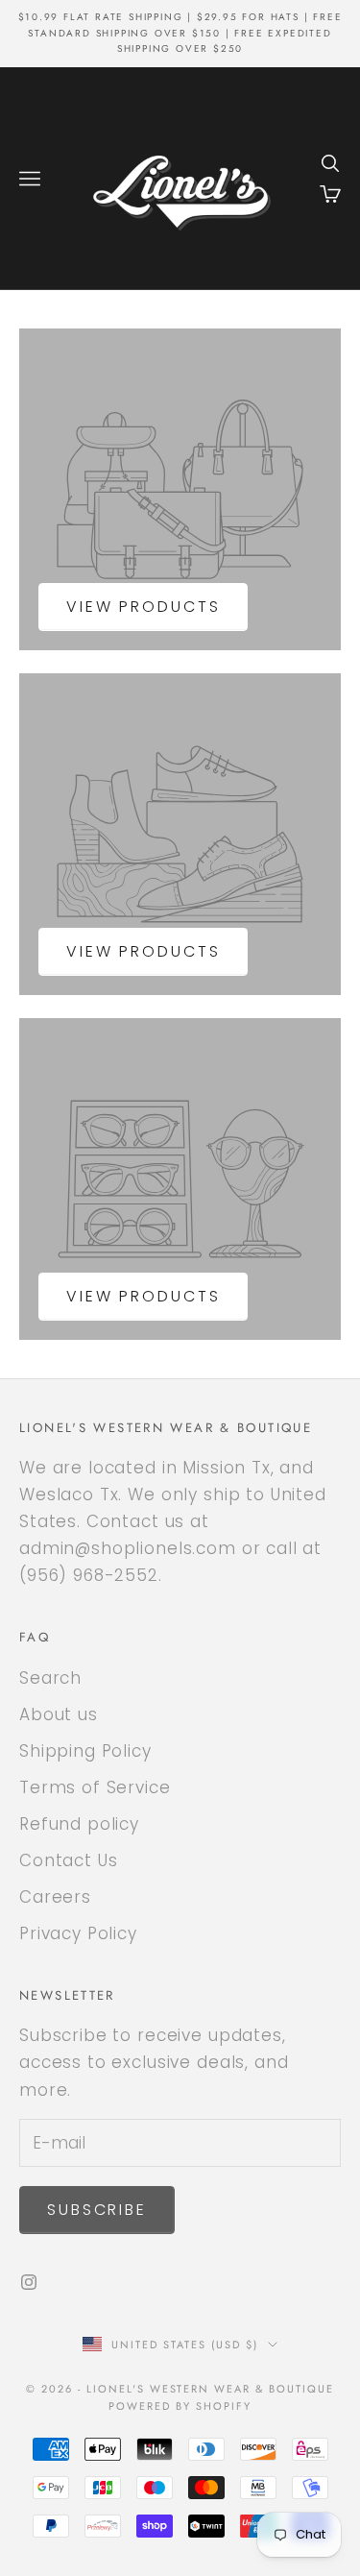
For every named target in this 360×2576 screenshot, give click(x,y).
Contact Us (69, 1860)
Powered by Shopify (180, 2406)
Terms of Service (95, 1787)
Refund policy (79, 1824)
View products (143, 607)
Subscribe (97, 2210)
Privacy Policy (78, 1933)
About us (59, 1714)
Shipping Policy (85, 1751)
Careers (55, 1897)
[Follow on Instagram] (29, 2282)
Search (50, 1678)
